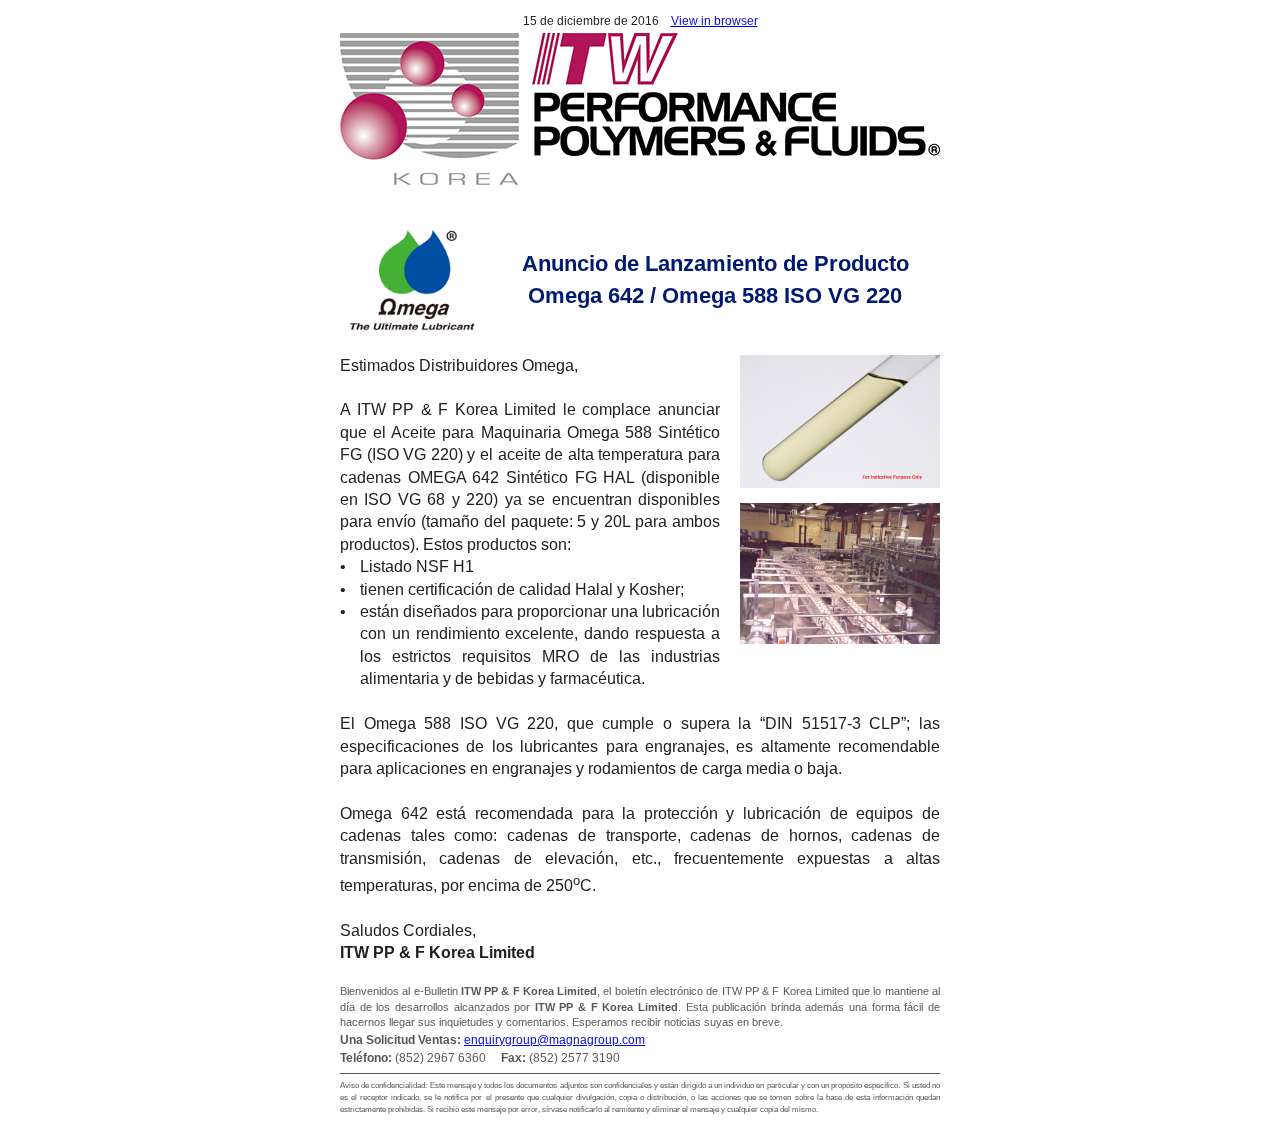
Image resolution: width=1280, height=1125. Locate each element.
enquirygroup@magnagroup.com (554, 1040)
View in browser (714, 21)
